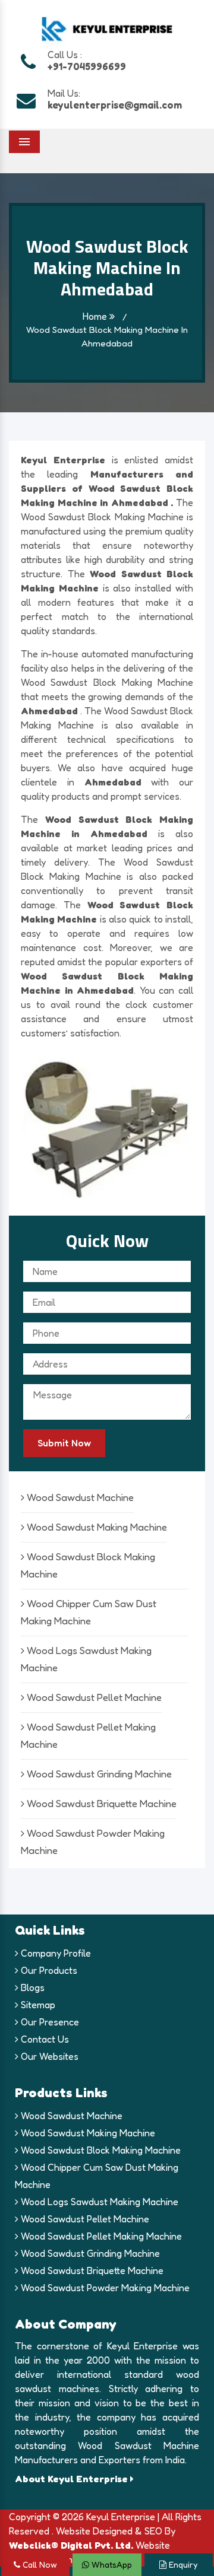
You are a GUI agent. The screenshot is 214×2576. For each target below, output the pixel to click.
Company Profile (55, 1953)
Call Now (39, 2564)
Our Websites (48, 2056)
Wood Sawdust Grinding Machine (98, 1774)
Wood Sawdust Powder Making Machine (104, 2288)
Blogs (32, 1987)
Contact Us (44, 2039)
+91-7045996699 (87, 66)
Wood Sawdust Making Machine (96, 1527)
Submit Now (64, 1443)
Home (96, 316)
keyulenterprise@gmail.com (115, 105)
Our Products (48, 1970)
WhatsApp (111, 2564)
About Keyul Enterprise (73, 2479)
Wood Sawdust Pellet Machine (93, 1697)
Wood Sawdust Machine (79, 1497)
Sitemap (37, 2005)
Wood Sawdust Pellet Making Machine (100, 2236)
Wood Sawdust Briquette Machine (100, 1803)
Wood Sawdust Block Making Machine (100, 2150)
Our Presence (49, 2022)
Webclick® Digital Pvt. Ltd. (71, 2545)
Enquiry (182, 2564)
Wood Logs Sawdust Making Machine (98, 2202)
